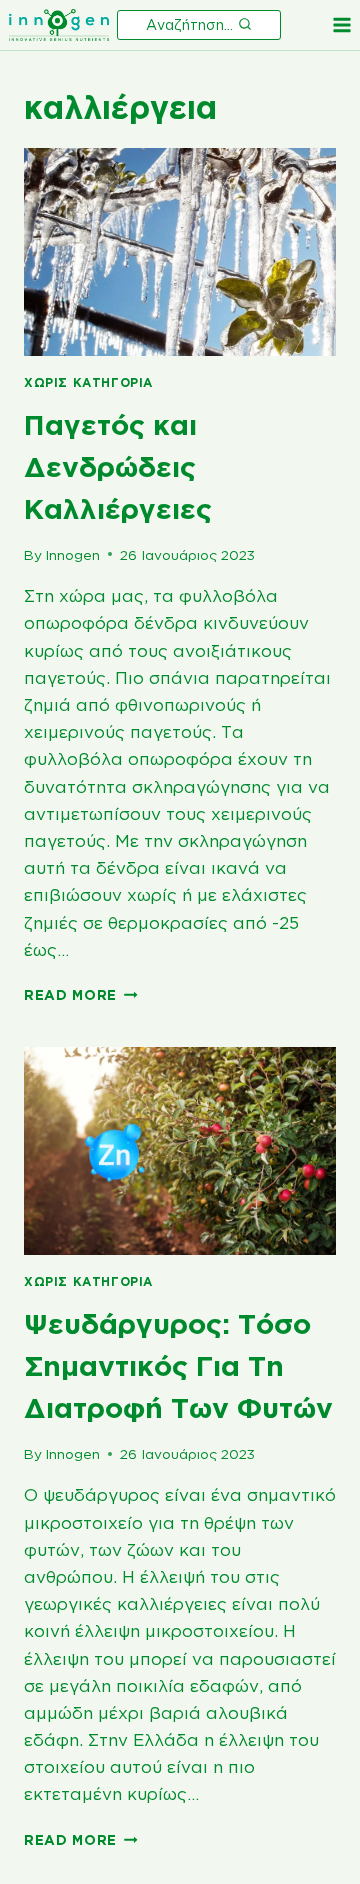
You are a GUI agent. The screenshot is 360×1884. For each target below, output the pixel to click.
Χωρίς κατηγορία (88, 382)
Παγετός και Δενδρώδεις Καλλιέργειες (118, 466)
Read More (81, 994)
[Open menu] (341, 24)
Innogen (72, 554)
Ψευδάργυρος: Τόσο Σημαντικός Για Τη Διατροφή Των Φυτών (178, 1365)
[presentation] (180, 252)
